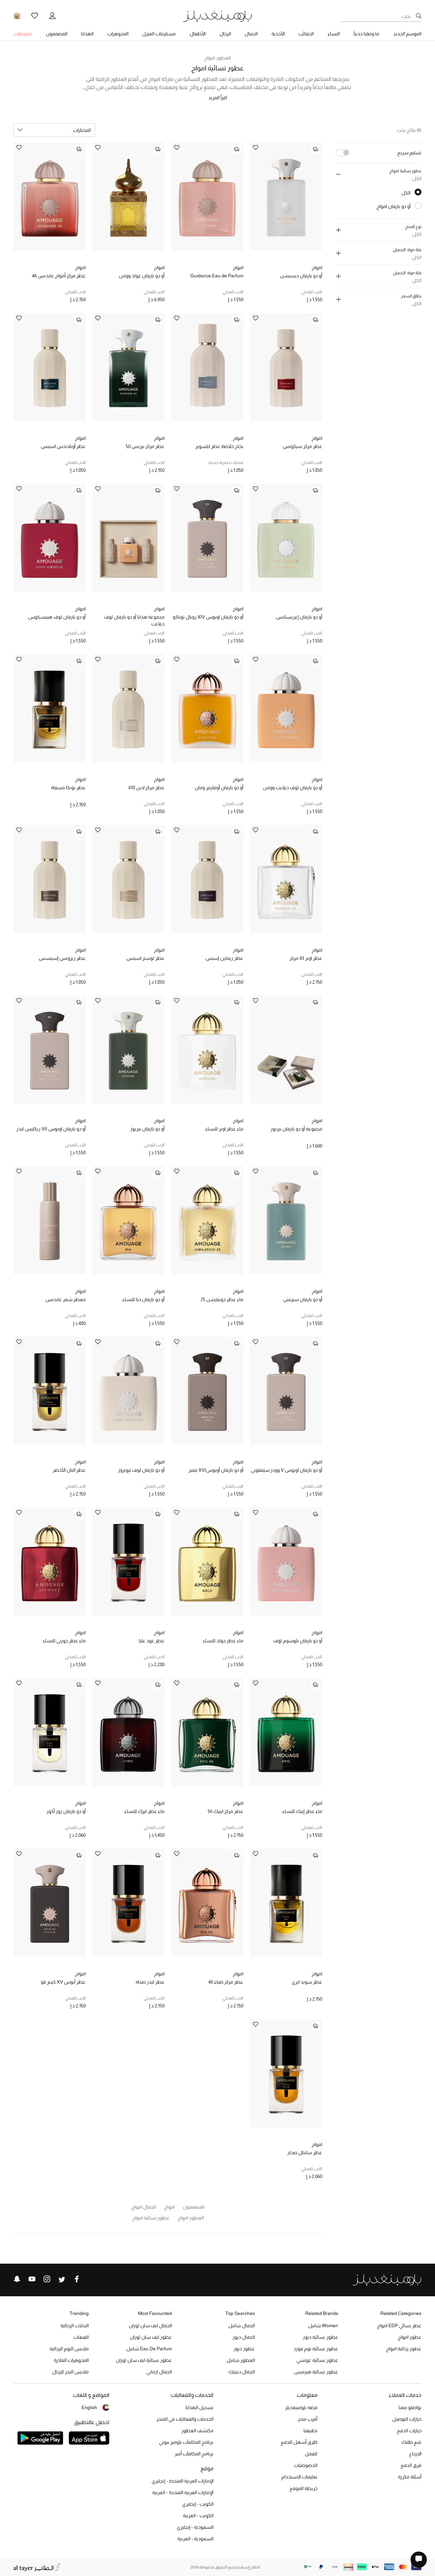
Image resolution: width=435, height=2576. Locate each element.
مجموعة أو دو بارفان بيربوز (296, 1129)
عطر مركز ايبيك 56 (225, 1811)
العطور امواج (217, 58)
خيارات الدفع (409, 2431)
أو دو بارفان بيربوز (147, 1129)
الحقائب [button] (306, 34)
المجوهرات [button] (118, 34)
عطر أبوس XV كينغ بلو (63, 1982)
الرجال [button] (225, 34)
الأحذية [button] (278, 34)
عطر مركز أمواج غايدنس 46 (59, 276)
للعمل (311, 2454)
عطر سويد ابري (307, 1982)
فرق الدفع (411, 2465)
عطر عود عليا (152, 1641)
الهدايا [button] (87, 34)
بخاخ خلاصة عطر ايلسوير (219, 446)
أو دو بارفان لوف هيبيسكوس (57, 617)
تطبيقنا (310, 2431)
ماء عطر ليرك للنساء (144, 1811)
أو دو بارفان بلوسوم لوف (298, 1641)
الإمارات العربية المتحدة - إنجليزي (182, 2481)
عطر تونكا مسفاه (68, 788)
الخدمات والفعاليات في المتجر (185, 2419)
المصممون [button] (57, 34)
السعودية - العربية (195, 2539)
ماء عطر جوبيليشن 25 (222, 1299)
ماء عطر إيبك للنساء (302, 1811)
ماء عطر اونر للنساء (224, 1129)
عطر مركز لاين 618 (146, 788)
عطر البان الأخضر (69, 1470)
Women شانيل (323, 2326)
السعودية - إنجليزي (195, 2527)
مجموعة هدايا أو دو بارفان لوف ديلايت (134, 620)
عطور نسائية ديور (320, 2337)
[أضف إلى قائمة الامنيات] (256, 148)
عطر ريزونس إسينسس (62, 958)
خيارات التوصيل (407, 2419)
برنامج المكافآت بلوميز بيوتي (186, 2442)
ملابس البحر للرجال (70, 2372)
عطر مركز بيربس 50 (145, 446)
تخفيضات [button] (23, 34)
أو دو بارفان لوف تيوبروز (141, 1470)
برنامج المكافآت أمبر (194, 2454)
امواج (317, 267)
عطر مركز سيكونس (302, 446)
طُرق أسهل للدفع (299, 2442)
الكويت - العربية (198, 2516)
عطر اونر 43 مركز (306, 958)
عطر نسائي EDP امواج (399, 2326)
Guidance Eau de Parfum (217, 276)
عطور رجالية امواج (404, 2349)
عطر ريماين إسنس (224, 958)
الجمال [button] (251, 34)
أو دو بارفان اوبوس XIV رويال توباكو (208, 617)
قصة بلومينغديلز (301, 2407)
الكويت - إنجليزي (198, 2504)
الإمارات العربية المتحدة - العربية (183, 2492)
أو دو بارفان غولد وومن (142, 276)
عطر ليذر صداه (150, 1982)
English (89, 2407)
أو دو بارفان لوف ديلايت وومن (293, 788)
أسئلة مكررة (410, 2477)
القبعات (81, 2337)
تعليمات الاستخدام (299, 2477)
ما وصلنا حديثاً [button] (366, 34)
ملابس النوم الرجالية (69, 2349)
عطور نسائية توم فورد (316, 2349)
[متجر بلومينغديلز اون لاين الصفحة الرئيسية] (217, 16)
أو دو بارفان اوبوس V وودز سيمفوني (286, 1470)
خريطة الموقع (303, 2488)
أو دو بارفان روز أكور (66, 1811)
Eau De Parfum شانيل (149, 2349)
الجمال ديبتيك (242, 2372)
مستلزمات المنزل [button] (159, 34)
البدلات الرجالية (75, 2326)
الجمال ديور (244, 2337)
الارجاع (415, 2454)
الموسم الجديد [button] (407, 34)
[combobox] (54, 130)
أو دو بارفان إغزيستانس (299, 617)
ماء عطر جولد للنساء (223, 1641)
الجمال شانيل (242, 2326)
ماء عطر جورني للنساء (64, 1641)
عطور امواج (410, 2337)
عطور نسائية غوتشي (317, 2360)
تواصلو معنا (410, 2407)
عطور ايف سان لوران (151, 2337)
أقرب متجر (308, 2419)
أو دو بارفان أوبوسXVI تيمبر (216, 1470)
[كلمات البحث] (419, 16)
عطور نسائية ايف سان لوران (144, 2360)
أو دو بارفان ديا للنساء (143, 1299)
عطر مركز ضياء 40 (226, 1982)
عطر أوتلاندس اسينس (63, 446)
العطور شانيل (241, 2360)
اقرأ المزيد (218, 98)
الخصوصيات (306, 2465)
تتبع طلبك (411, 2442)
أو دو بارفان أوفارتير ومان (219, 788)
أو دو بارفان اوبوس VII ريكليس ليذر (51, 1129)
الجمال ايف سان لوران (150, 2326)
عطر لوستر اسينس (145, 958)
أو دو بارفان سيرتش (303, 1299)
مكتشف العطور (197, 2431)
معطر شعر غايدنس (66, 1299)
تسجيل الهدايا (199, 2407)
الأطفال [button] (198, 34)
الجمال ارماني (159, 2372)
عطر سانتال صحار (305, 2153)
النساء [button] (334, 34)
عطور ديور (244, 2349)
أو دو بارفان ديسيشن (301, 276)
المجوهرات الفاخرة (71, 2360)
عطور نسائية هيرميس (316, 2372)
